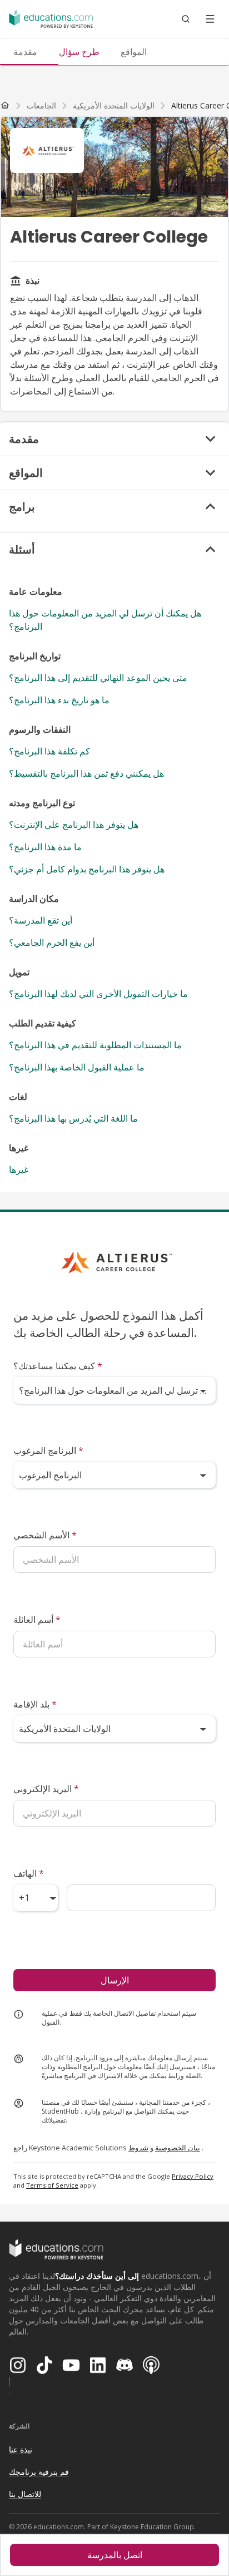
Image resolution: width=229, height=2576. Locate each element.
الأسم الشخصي (45, 1535)
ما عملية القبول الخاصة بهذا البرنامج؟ (77, 1067)
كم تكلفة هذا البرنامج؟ (49, 751)
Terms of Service (52, 2185)
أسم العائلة (37, 1620)
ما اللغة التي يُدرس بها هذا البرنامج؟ (73, 1118)
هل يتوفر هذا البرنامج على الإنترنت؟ (74, 825)
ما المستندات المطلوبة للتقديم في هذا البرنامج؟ (95, 1045)
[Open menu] (210, 19)
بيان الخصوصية (178, 2148)
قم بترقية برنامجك (39, 2472)
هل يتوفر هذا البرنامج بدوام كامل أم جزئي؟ (87, 869)
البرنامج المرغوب (48, 1450)
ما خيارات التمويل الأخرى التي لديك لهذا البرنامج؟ (98, 994)
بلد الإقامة (35, 1704)
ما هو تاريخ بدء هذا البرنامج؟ (59, 700)
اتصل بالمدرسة (115, 2555)
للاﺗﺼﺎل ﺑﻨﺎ (25, 2494)
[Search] (186, 19)
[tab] (25, 52)
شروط (138, 2148)
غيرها (19, 1169)
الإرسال (115, 1980)
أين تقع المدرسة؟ (41, 920)
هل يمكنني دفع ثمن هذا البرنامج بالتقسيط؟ (86, 773)
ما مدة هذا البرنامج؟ (45, 847)
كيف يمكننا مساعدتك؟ (58, 1366)
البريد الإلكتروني (46, 1789)
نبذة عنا (21, 2449)
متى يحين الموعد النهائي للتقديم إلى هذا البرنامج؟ (98, 678)
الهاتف (29, 1873)
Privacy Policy (193, 2176)
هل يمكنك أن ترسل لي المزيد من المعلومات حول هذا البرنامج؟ (105, 620)
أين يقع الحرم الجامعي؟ (52, 942)
